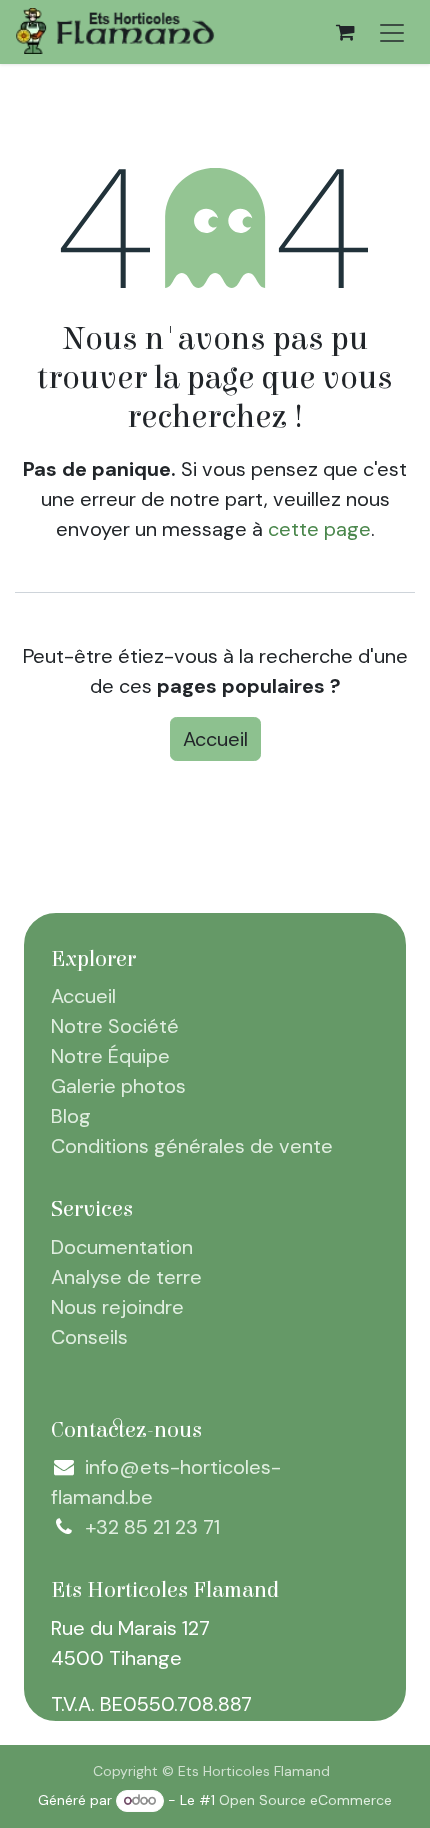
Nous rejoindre (117, 1307)
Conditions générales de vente (192, 1146)
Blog (71, 1116)
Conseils (89, 1337)
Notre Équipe (110, 1056)
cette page (319, 529)
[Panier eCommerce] (345, 32)
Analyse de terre (126, 1277)
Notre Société (115, 1026)
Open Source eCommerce (305, 1800)
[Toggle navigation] (392, 32)
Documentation (122, 1247)
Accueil (215, 739)
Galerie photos (118, 1086)
